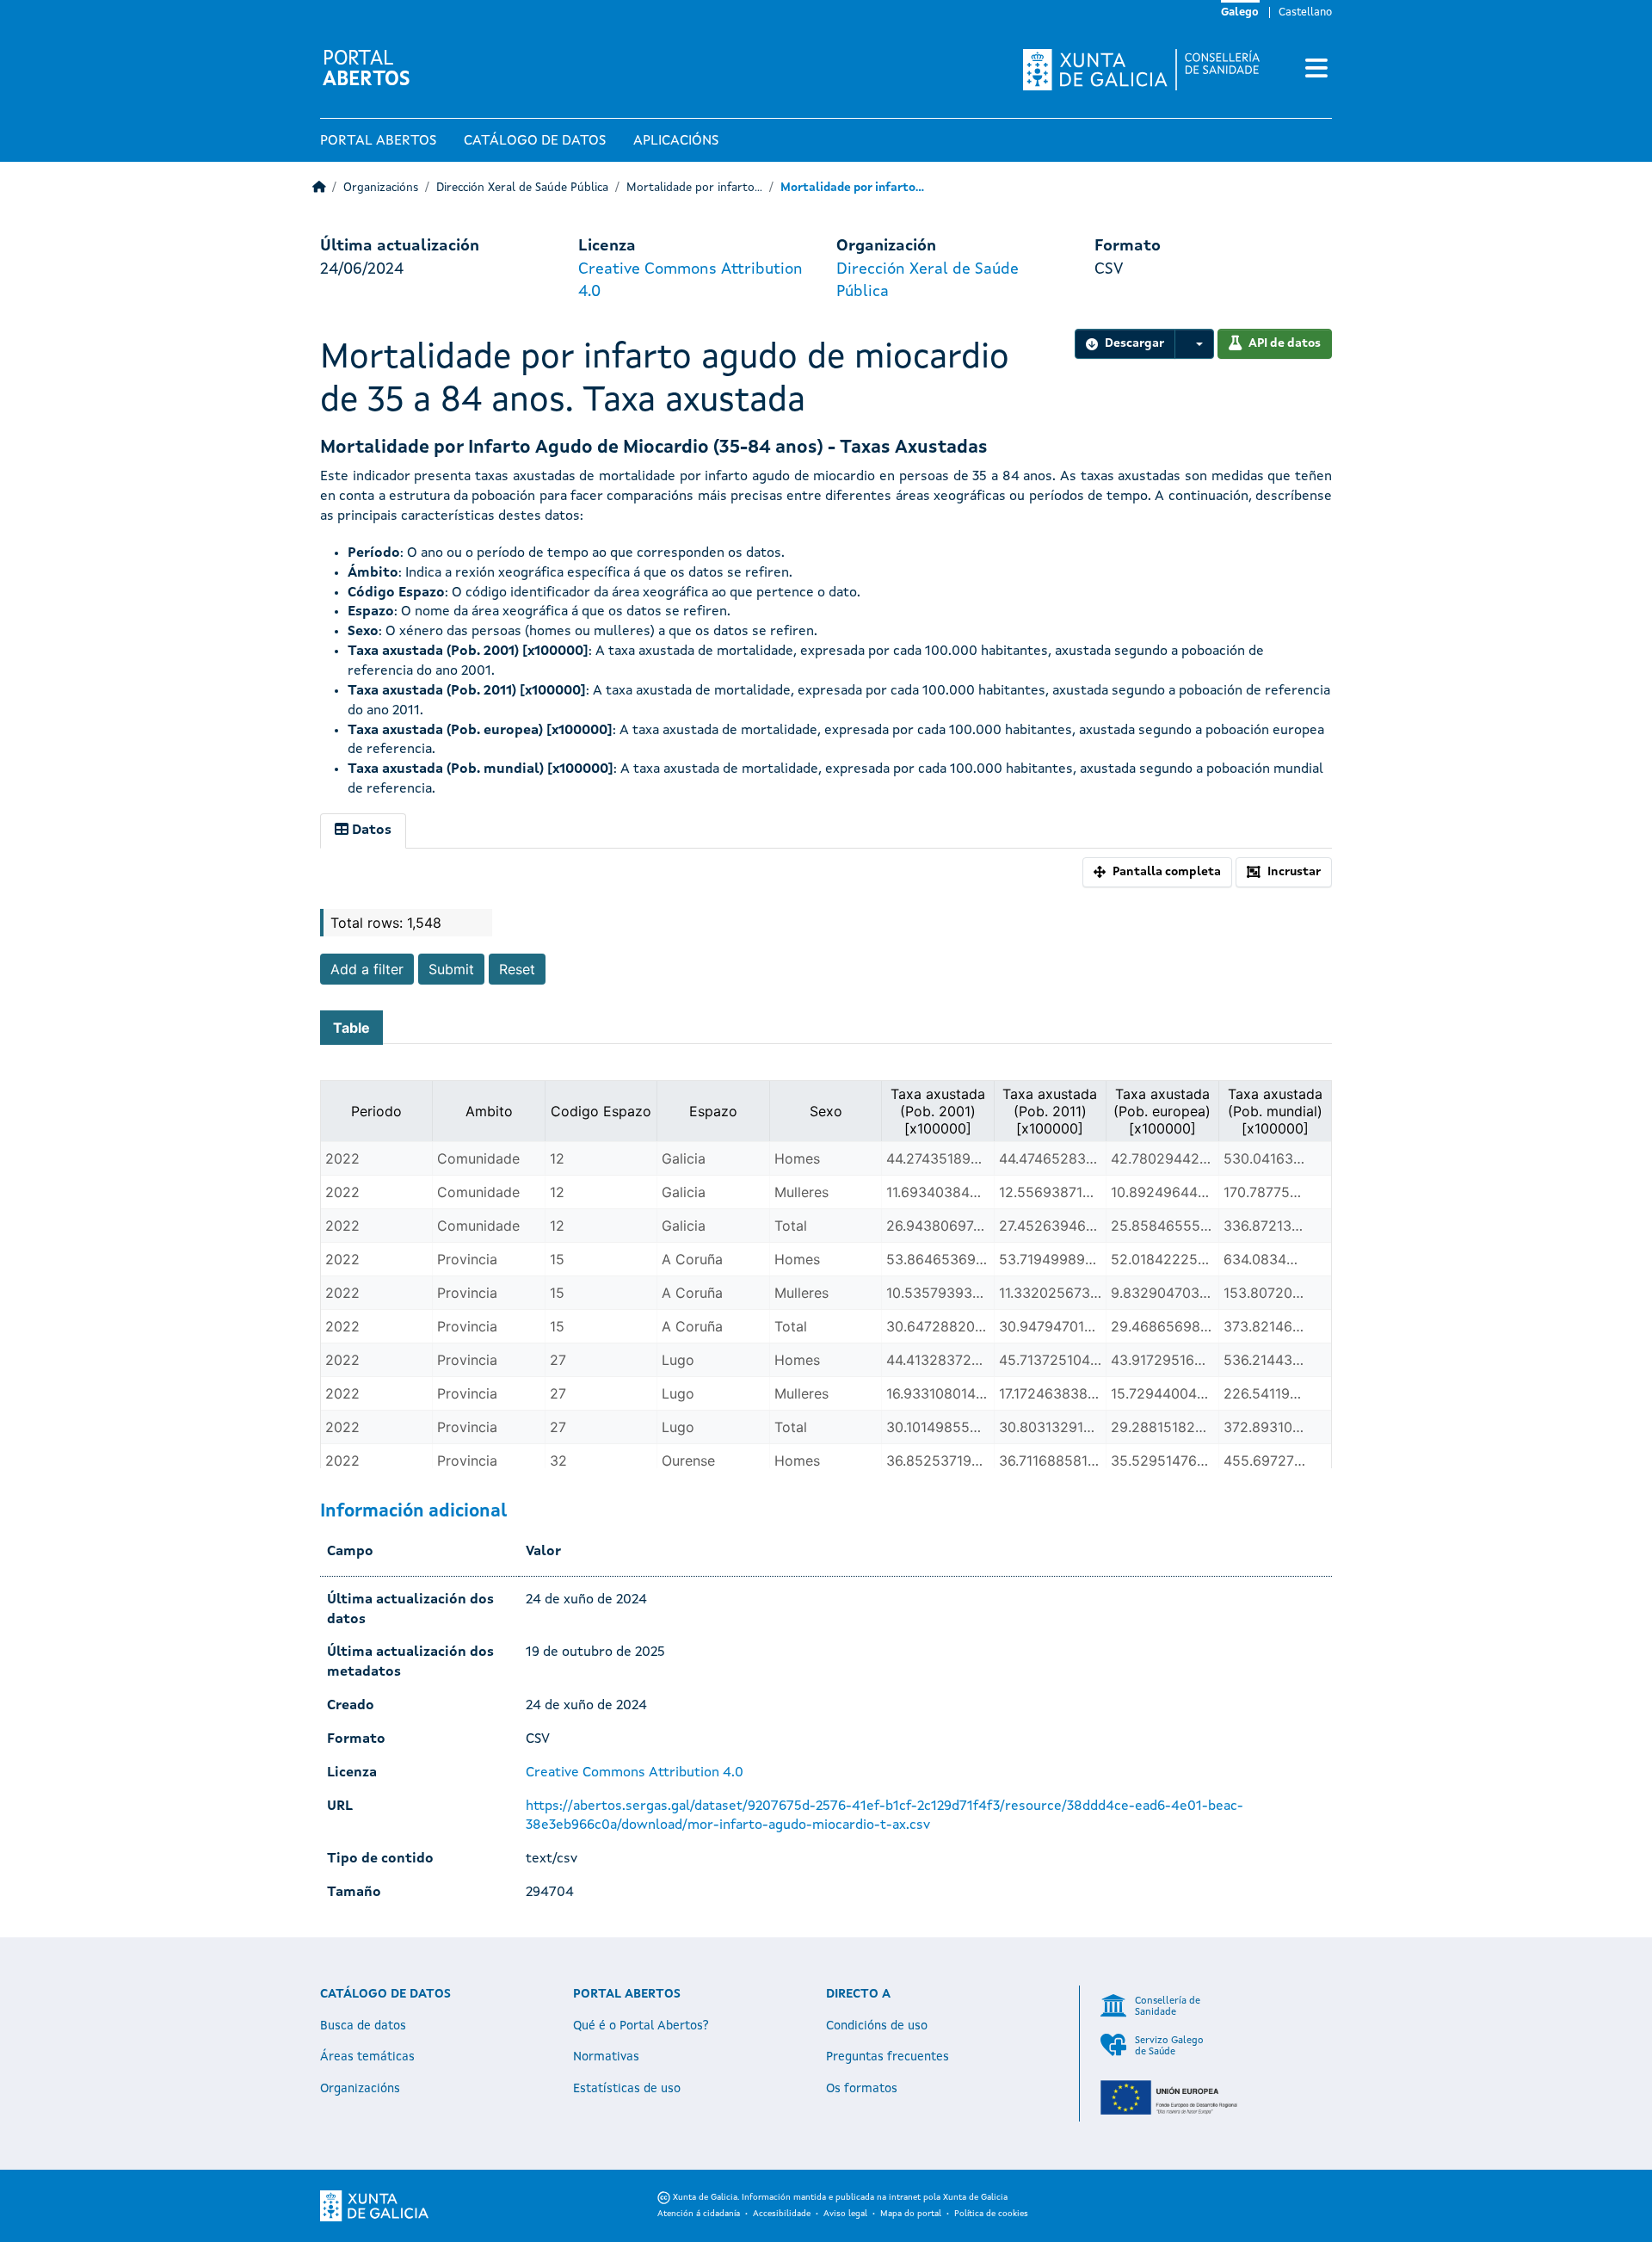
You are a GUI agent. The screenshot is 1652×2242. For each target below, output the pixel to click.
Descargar (1134, 343)
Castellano (1305, 13)
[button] (1194, 344)
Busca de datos (363, 2026)
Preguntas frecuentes (888, 2057)
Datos (370, 831)
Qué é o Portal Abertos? (641, 2026)
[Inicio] (319, 188)
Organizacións (381, 188)
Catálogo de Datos (535, 141)
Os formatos (862, 2089)
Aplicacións (676, 141)
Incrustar (1294, 872)
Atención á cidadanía (699, 2214)
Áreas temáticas (367, 2057)
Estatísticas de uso (627, 2089)
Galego (1240, 13)
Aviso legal (845, 2214)
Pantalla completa (1167, 872)
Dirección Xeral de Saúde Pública (522, 188)
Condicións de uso (877, 2026)
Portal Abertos (378, 141)
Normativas (606, 2057)
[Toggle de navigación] (1316, 70)
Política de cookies (991, 2214)
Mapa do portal (911, 2214)
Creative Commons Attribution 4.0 (635, 1773)
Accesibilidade (782, 2214)
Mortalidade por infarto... (694, 188)
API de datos (1285, 343)
